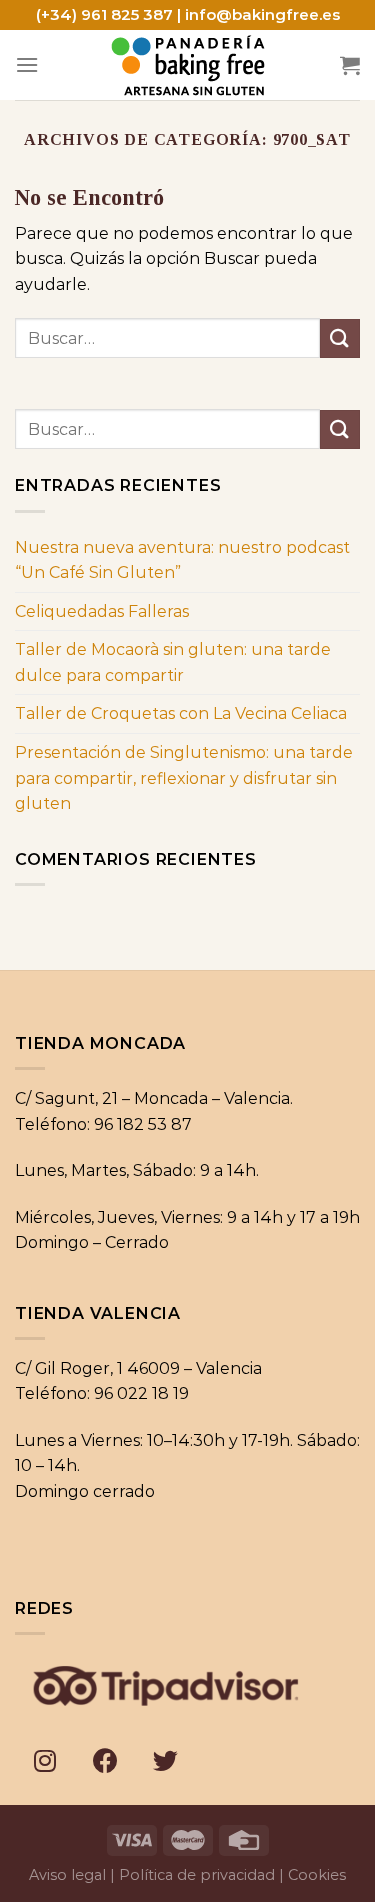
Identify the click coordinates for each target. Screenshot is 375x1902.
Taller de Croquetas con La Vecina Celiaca (181, 713)
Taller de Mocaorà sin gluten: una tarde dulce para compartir (173, 662)
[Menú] (27, 64)
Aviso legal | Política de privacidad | (156, 1875)
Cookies (317, 1875)
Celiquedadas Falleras (102, 611)
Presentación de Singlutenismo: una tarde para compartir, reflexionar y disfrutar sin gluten (184, 778)
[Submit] (340, 338)
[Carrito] (350, 65)
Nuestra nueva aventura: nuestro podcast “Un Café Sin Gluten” (182, 560)
